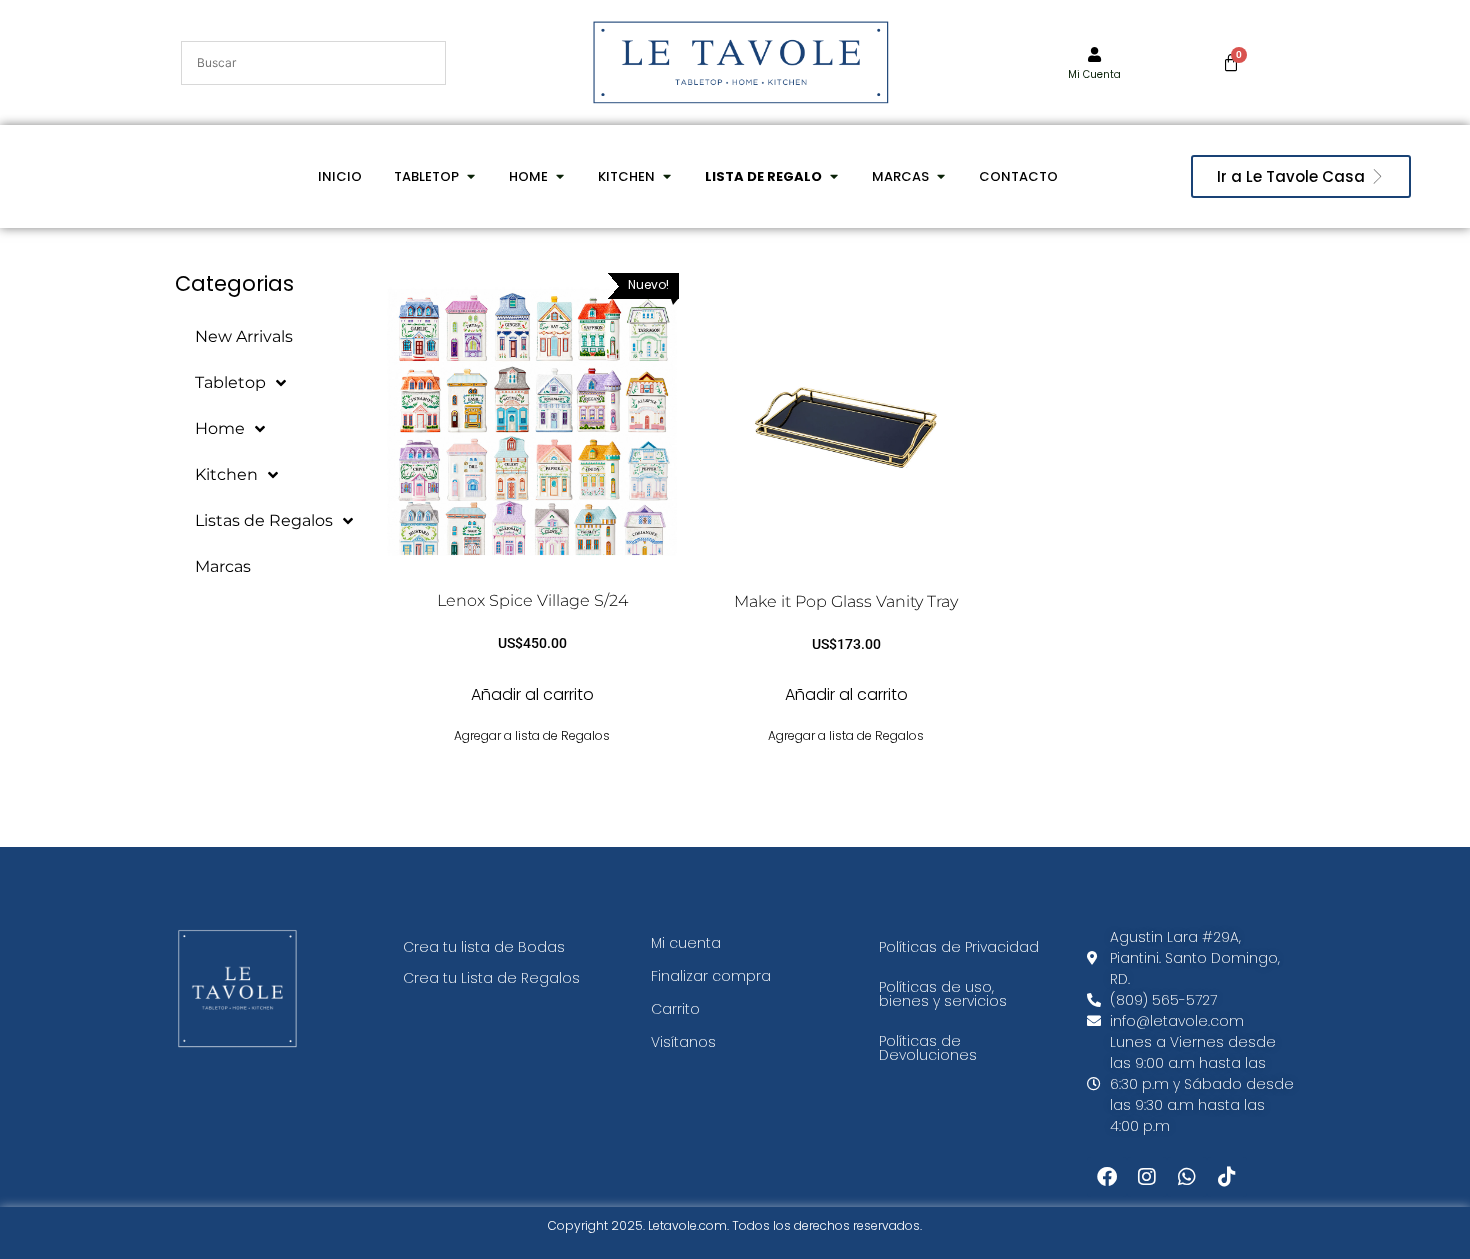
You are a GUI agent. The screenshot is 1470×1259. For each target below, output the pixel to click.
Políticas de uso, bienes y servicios (943, 994)
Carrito (675, 1009)
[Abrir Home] (559, 177)
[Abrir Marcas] (940, 177)
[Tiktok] (1227, 1177)
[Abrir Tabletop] (470, 177)
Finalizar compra (711, 976)
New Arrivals (244, 336)
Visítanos (683, 1042)
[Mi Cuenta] (1094, 54)
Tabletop (230, 382)
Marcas (223, 566)
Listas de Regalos (264, 520)
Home (220, 428)
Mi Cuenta (1094, 74)
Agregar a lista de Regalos (532, 735)
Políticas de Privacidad (959, 947)
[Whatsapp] (1187, 1177)
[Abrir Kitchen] (666, 177)
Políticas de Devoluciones (928, 1048)
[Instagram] (1147, 1177)
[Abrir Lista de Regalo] (833, 177)
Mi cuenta (686, 943)
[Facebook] (1107, 1177)
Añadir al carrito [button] (532, 694)
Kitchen (226, 474)
